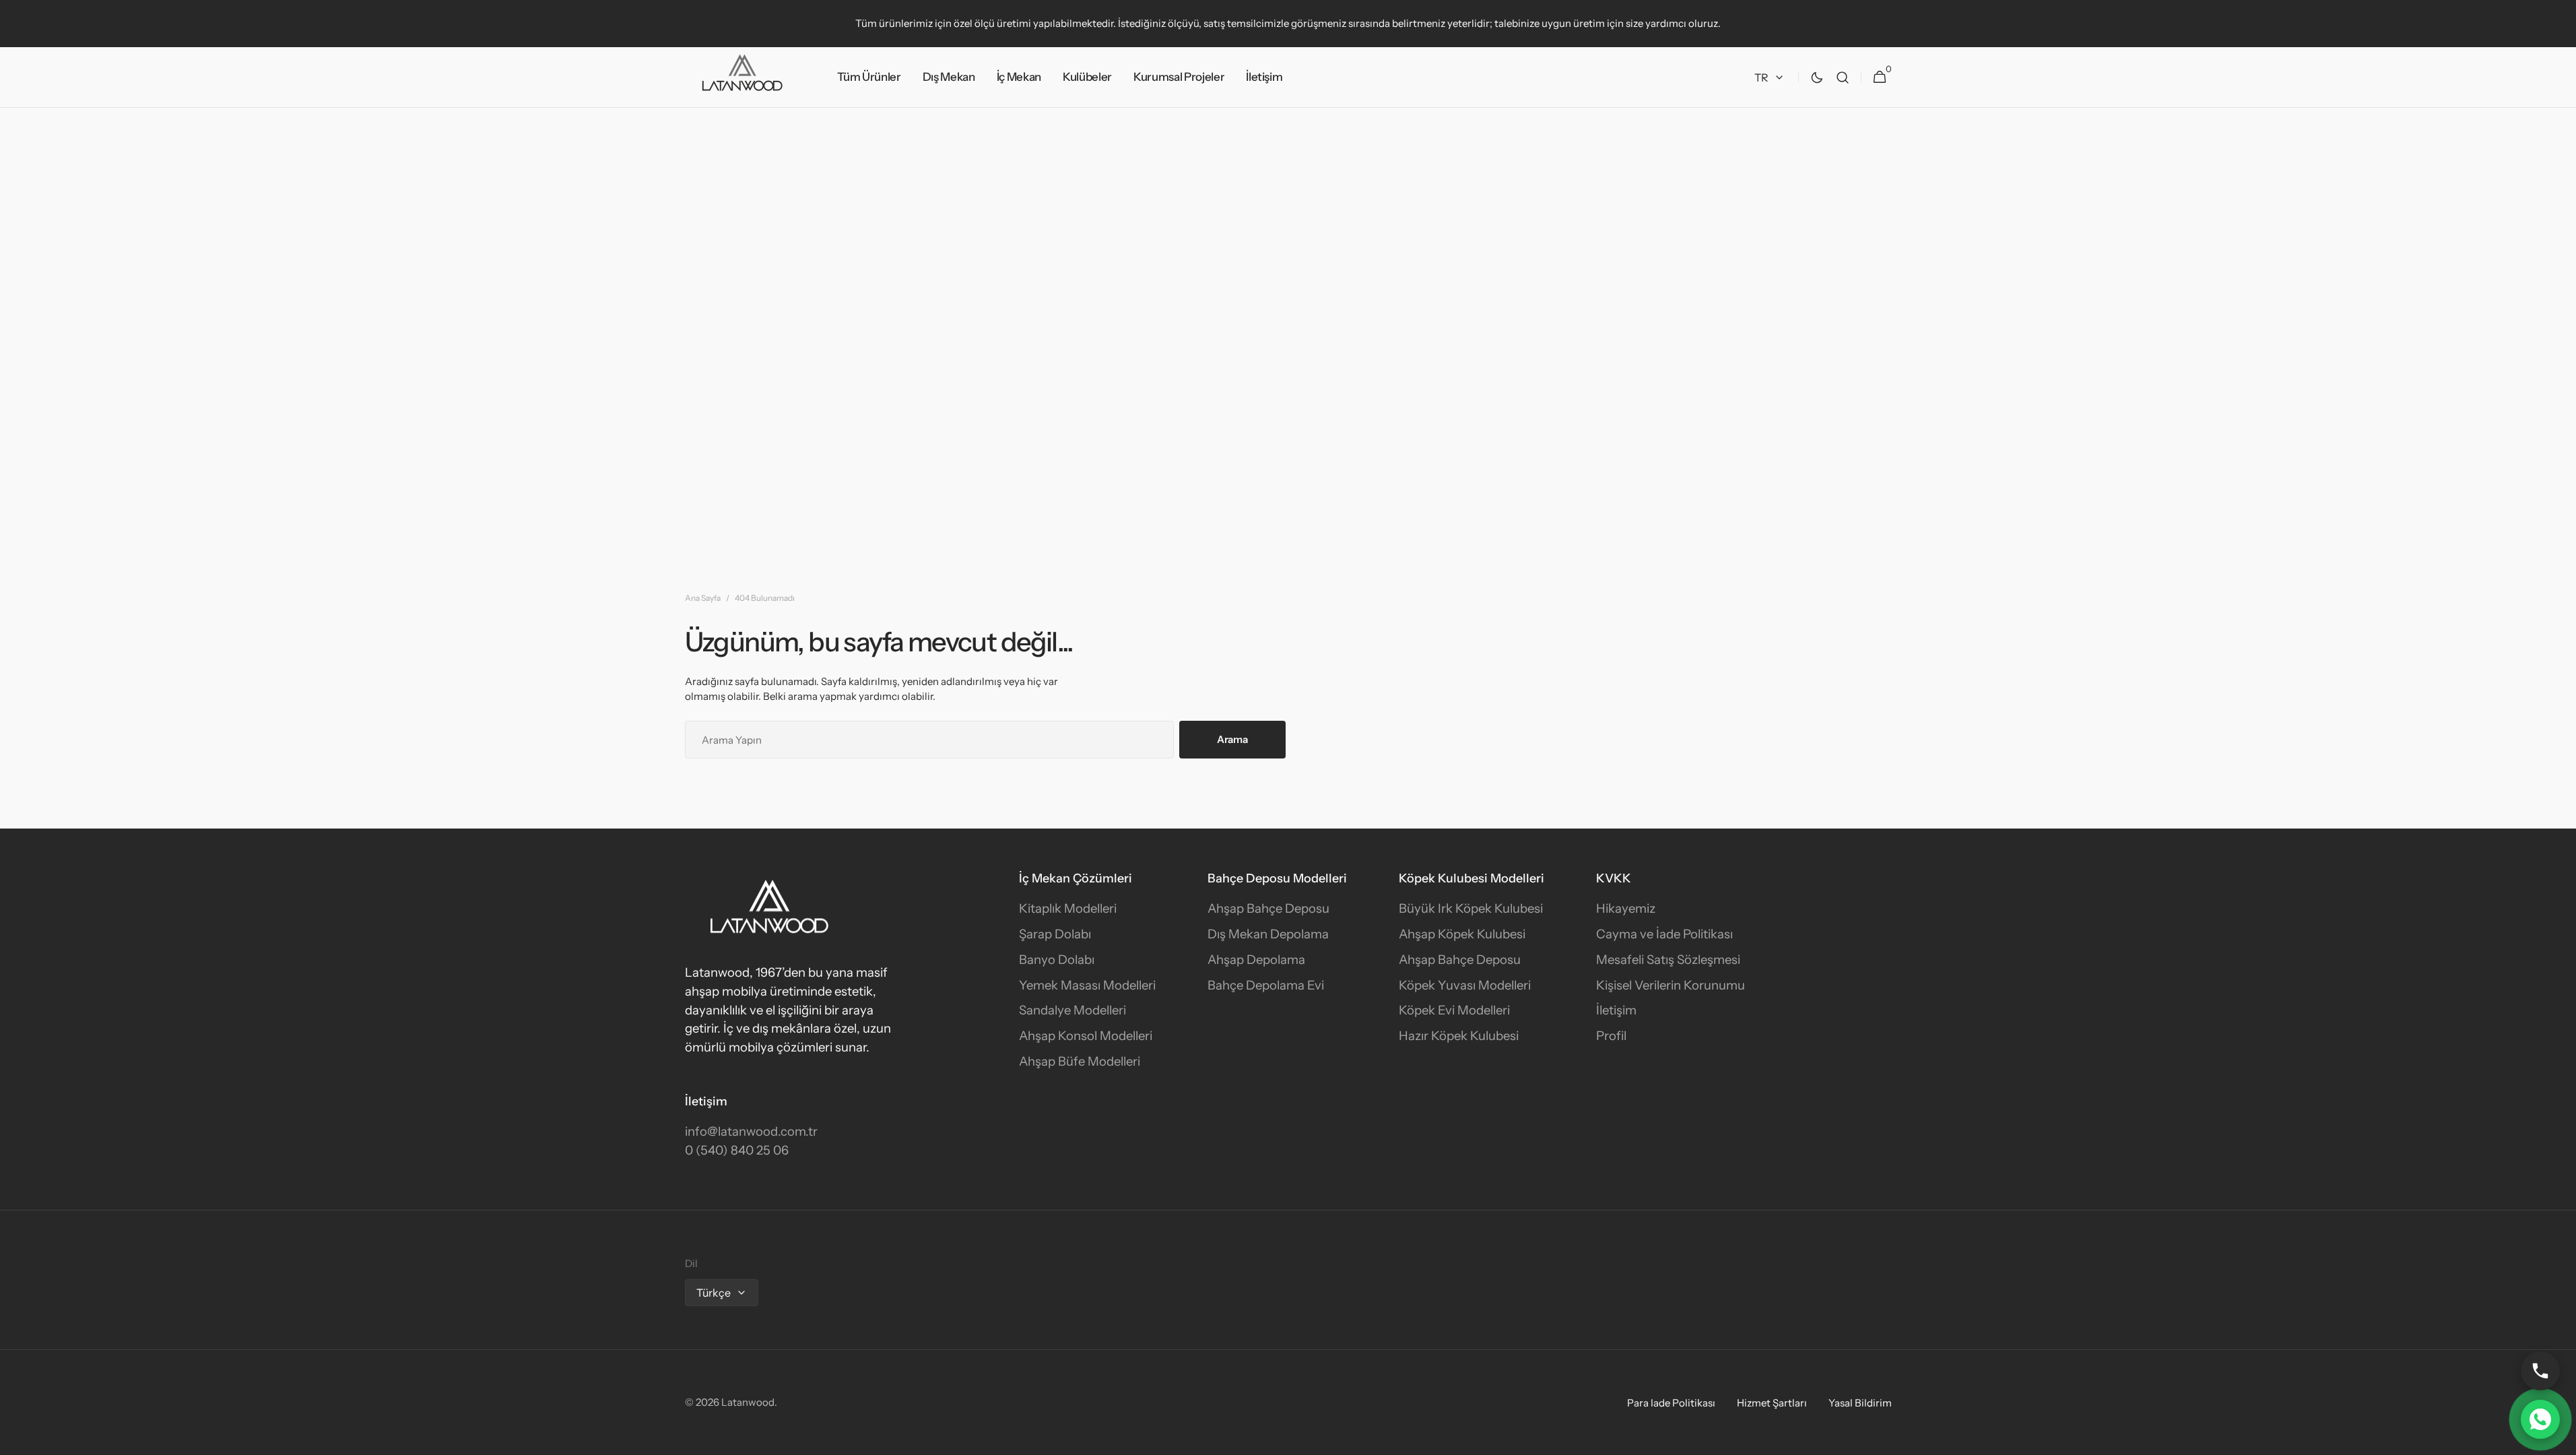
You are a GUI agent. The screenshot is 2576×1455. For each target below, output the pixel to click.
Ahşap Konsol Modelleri (1086, 1036)
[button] (1843, 77)
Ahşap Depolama (1256, 960)
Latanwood (748, 1402)
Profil (1611, 1036)
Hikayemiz (1626, 908)
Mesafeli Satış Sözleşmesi (1668, 960)
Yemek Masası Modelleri (1087, 985)
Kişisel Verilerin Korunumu (1671, 985)
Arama (1232, 739)
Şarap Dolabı (1055, 934)
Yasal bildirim (1860, 1403)
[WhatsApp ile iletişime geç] (2540, 1419)
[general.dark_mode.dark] (1817, 77)
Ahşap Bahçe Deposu (1268, 908)
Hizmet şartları (1772, 1403)
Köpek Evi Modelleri (1454, 1010)
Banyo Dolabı (1057, 960)
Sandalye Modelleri (1072, 1010)
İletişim (1616, 1010)
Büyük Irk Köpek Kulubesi (1471, 908)
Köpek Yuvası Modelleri (1465, 985)
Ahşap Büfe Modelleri (1080, 1061)
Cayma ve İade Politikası (1664, 934)
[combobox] (929, 740)
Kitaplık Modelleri (1068, 908)
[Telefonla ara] (2540, 1371)
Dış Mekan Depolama (1268, 934)
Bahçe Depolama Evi (1266, 985)
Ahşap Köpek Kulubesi (1462, 934)
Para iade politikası (1671, 1403)
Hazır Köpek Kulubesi (1459, 1036)
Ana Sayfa (703, 598)
